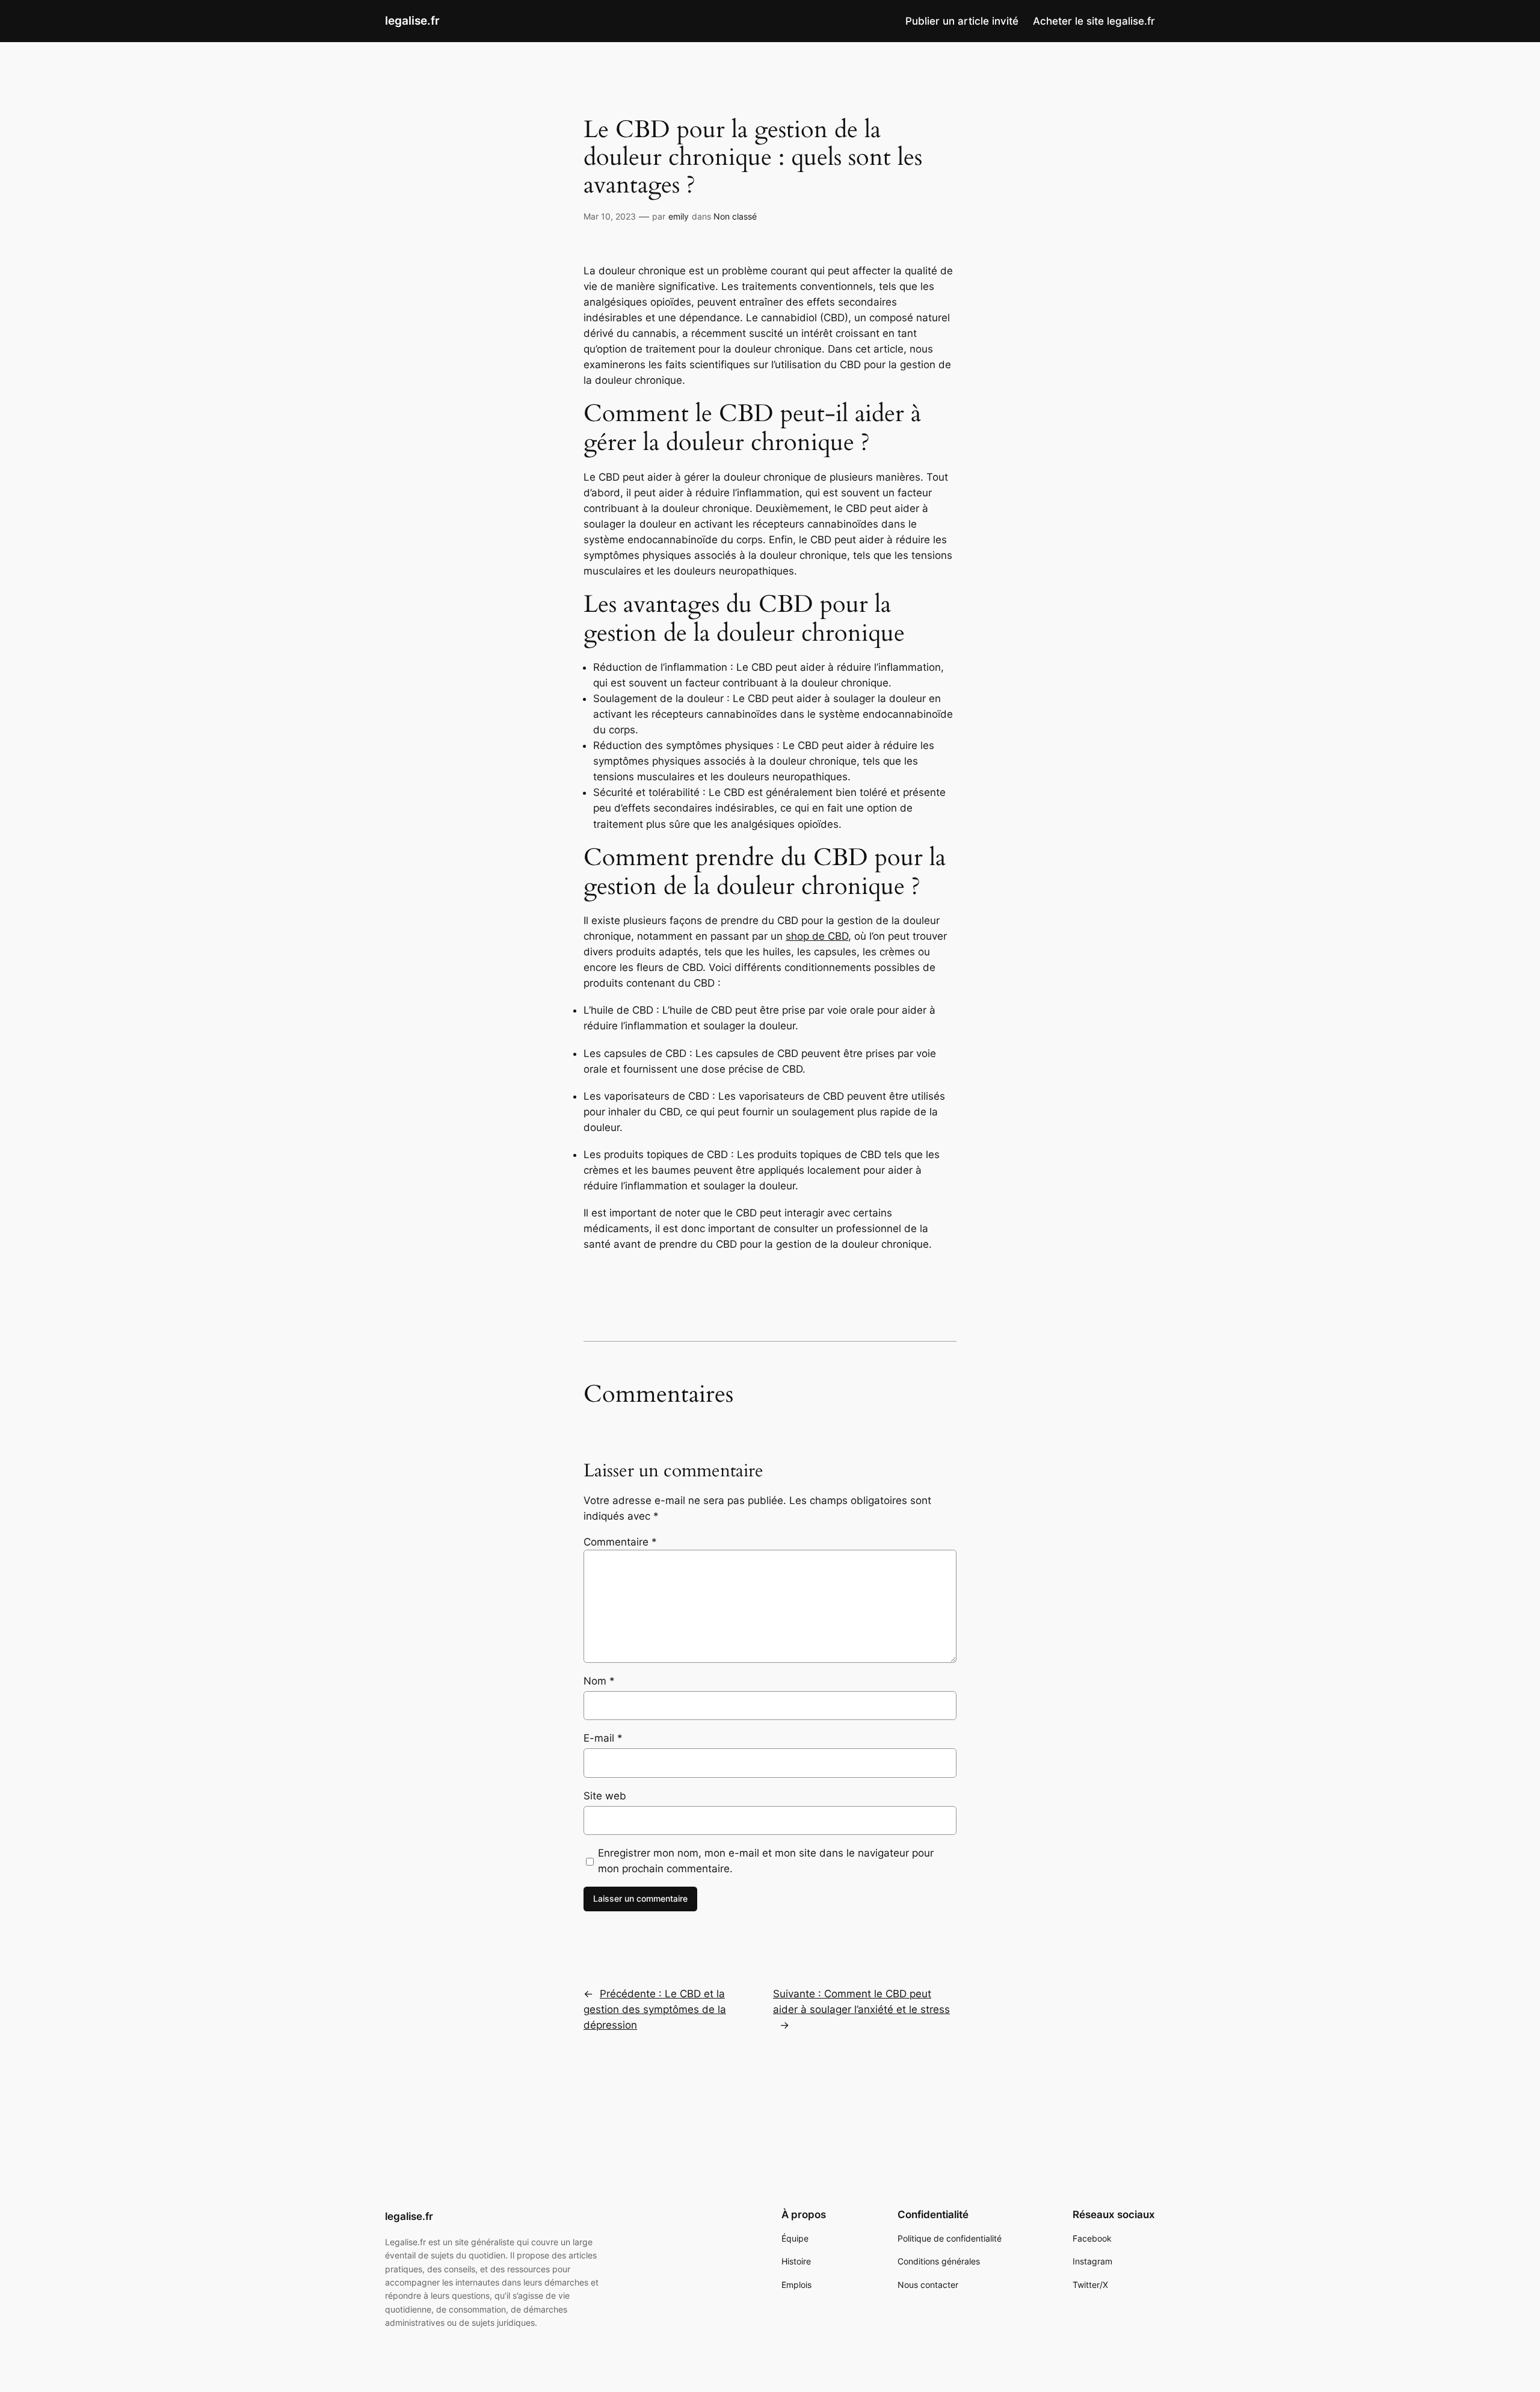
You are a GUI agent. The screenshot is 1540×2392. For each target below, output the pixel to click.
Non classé (735, 216)
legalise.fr (412, 20)
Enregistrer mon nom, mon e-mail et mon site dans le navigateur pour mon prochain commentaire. (766, 1861)
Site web (605, 1796)
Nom (599, 1681)
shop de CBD (817, 936)
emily (679, 216)
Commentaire (620, 1542)
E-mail (603, 1738)
